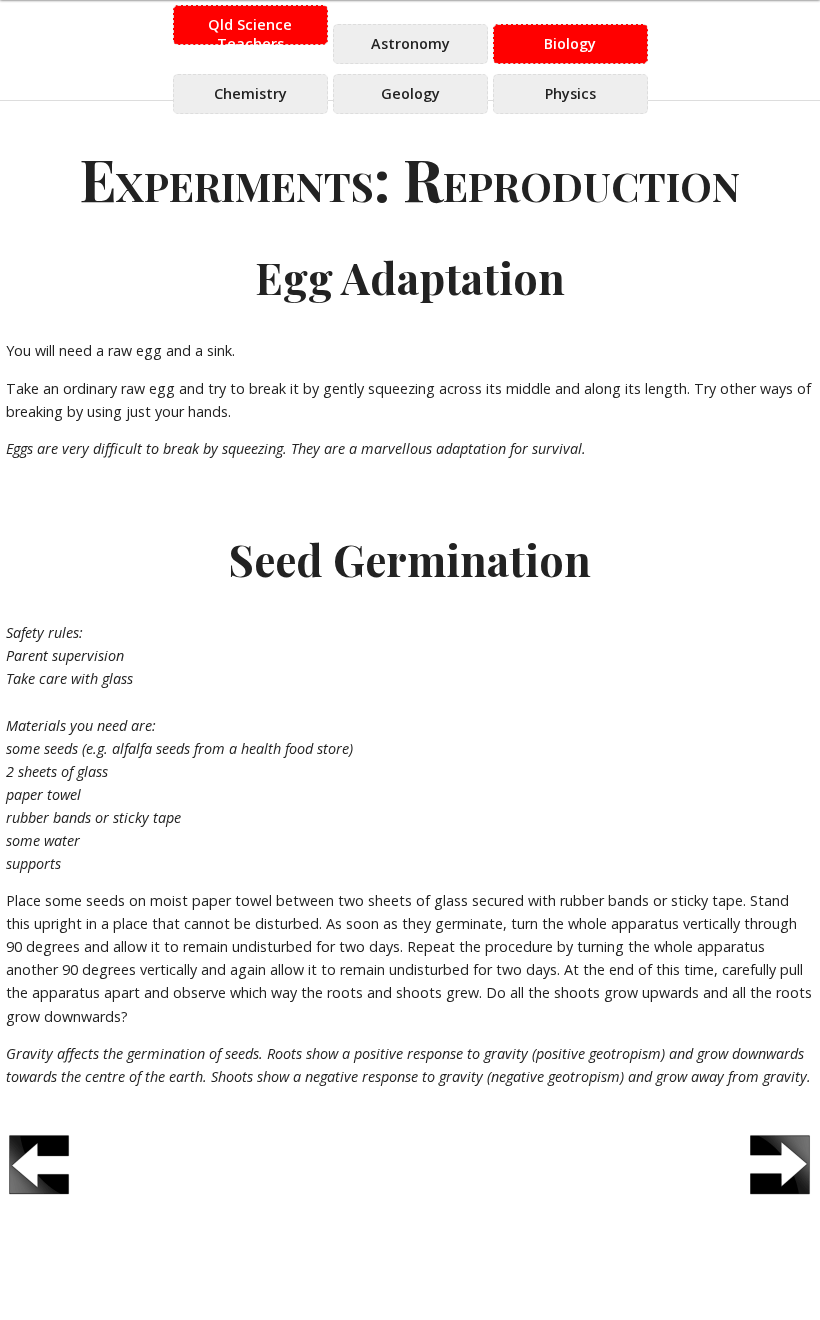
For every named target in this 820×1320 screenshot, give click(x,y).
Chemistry (250, 93)
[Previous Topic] (39, 1164)
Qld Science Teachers (250, 30)
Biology (570, 43)
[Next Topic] (780, 1164)
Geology (410, 93)
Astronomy (410, 43)
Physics (570, 93)
